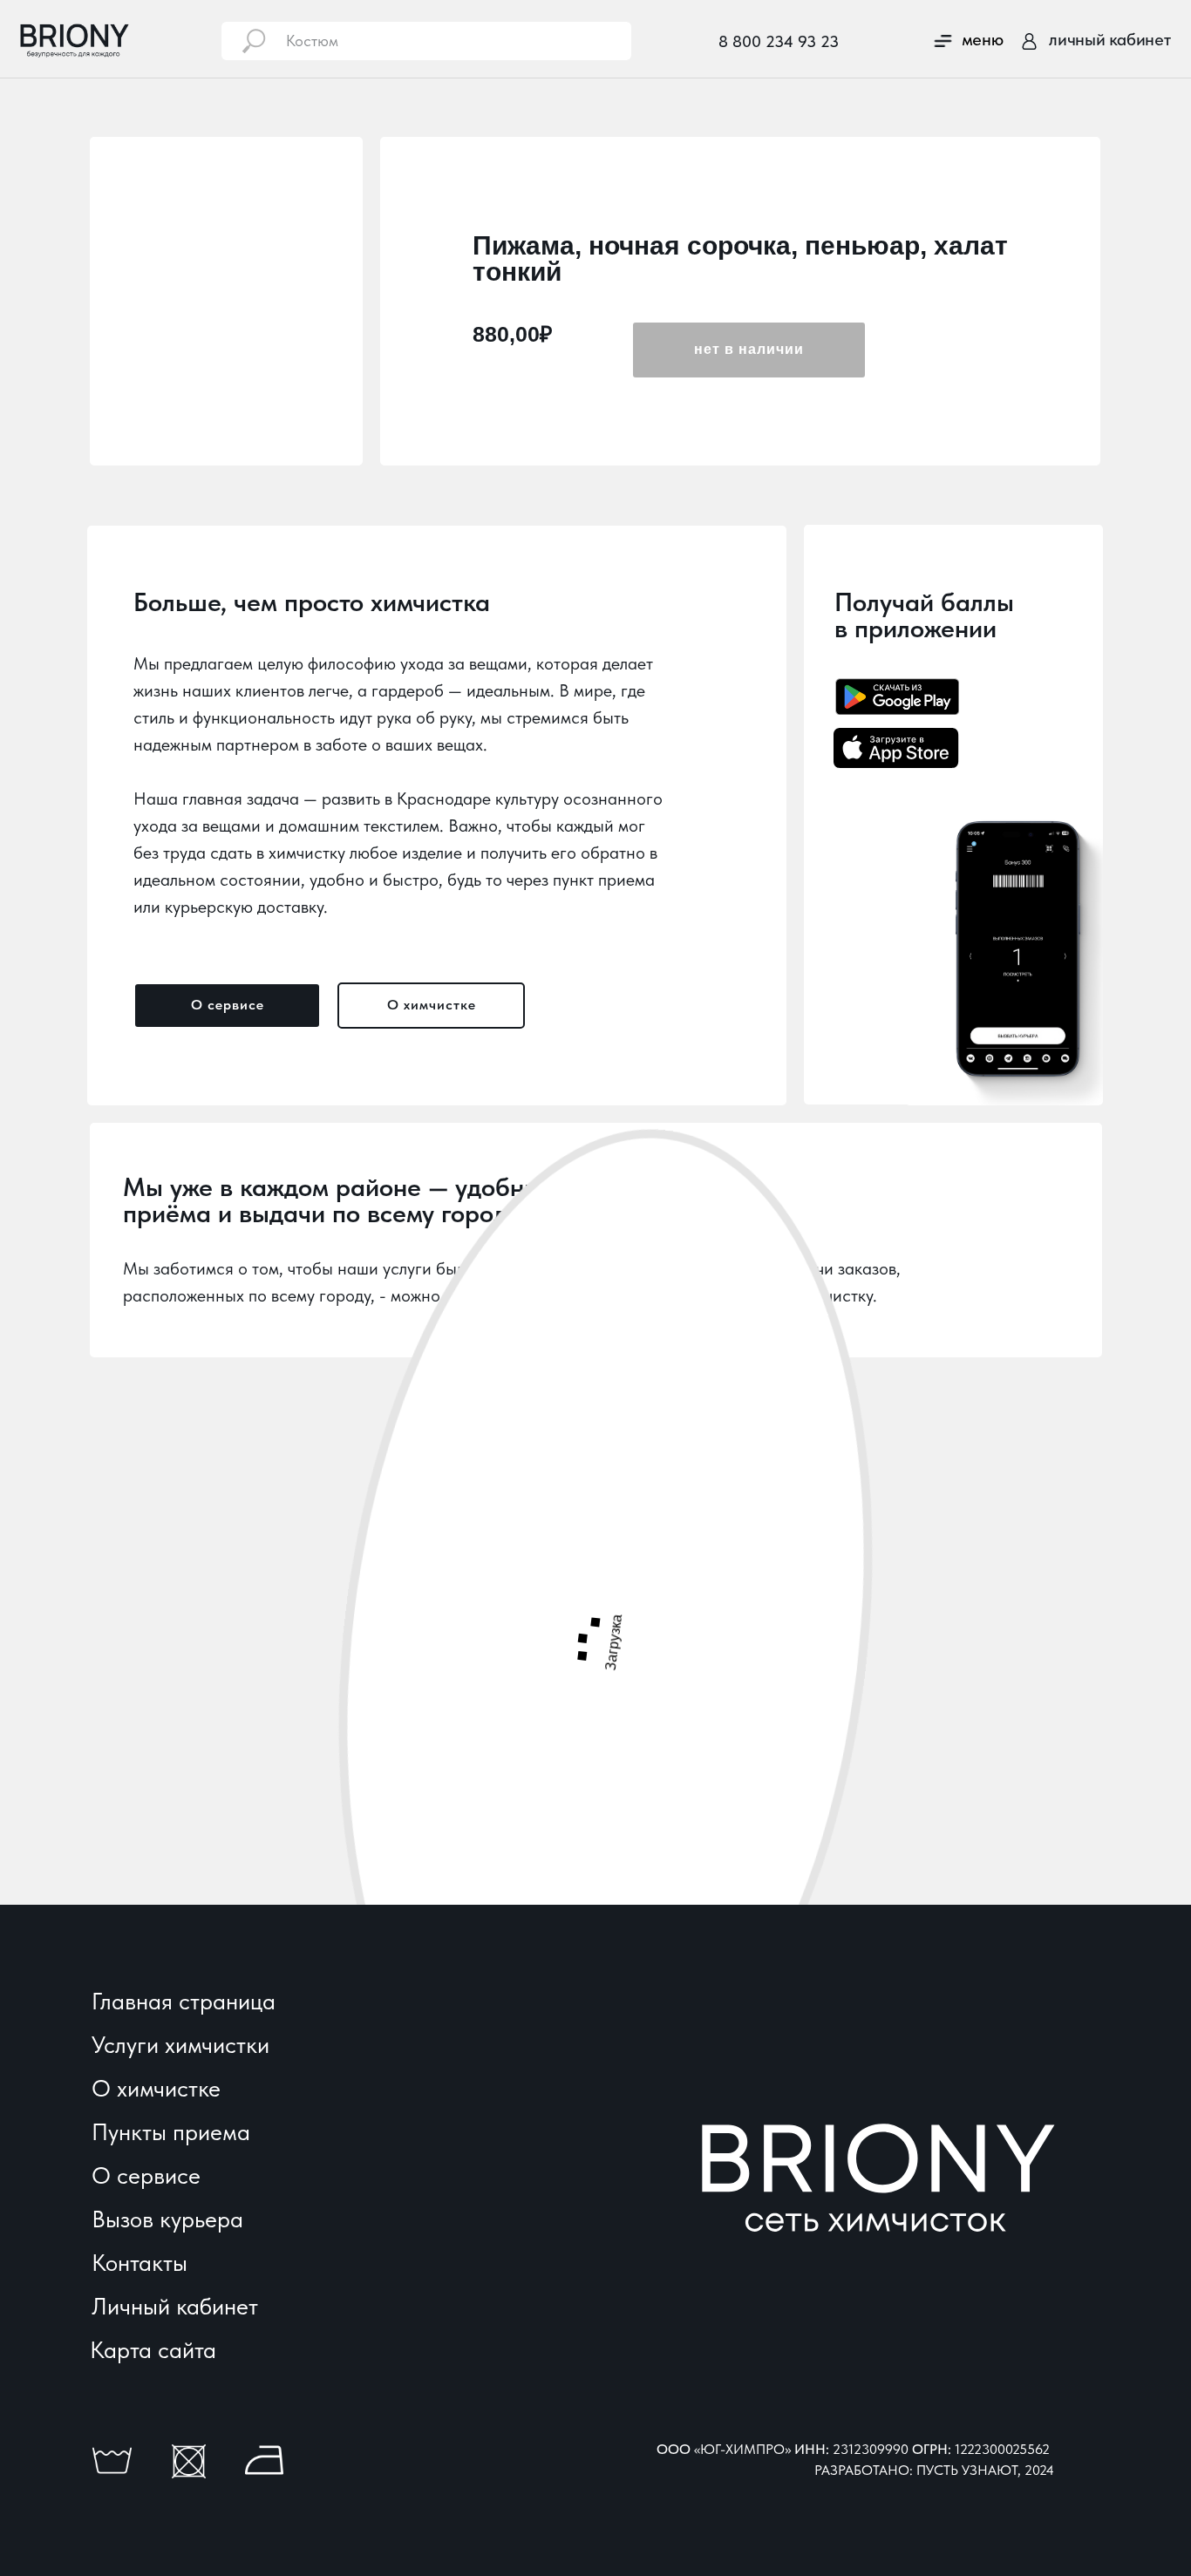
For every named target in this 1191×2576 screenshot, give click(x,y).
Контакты (140, 2263)
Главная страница (184, 2001)
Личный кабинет (175, 2306)
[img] (1029, 41)
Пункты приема (171, 2132)
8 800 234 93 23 (779, 41)
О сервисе (146, 2175)
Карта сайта (153, 2350)
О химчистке (156, 2088)
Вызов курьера (167, 2219)
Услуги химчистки (180, 2045)
